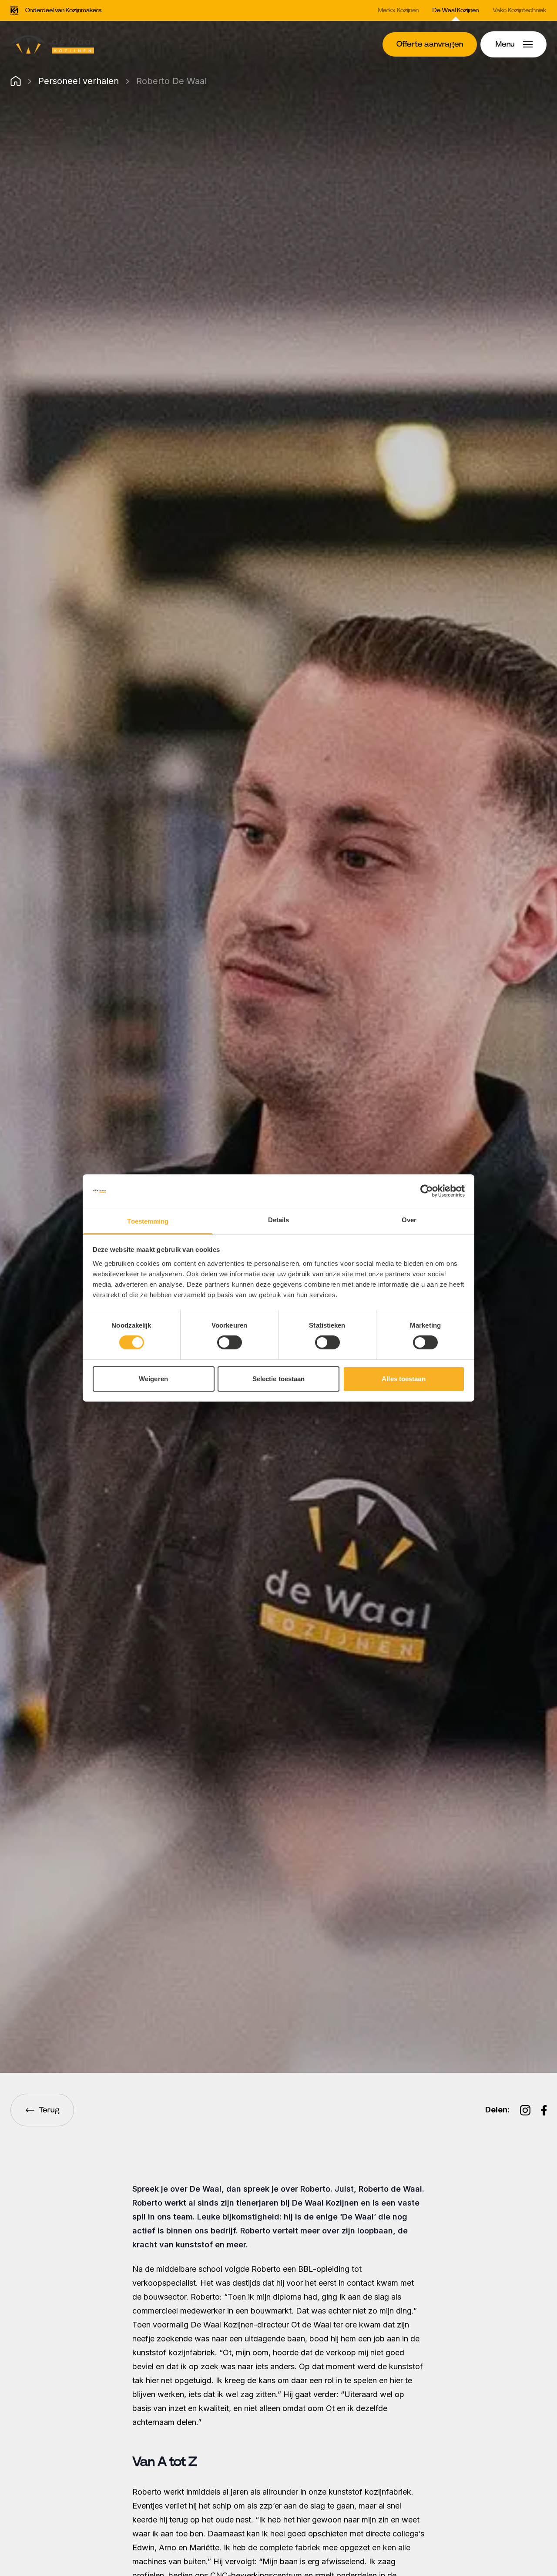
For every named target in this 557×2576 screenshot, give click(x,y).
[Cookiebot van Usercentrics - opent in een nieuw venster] (427, 1191)
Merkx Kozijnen (398, 10)
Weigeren (153, 1379)
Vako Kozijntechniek (520, 10)
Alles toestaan (403, 1379)
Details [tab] (279, 1220)
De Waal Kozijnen (456, 10)
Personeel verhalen (79, 81)
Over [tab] (409, 1220)
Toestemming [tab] (148, 1221)
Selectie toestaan (279, 1379)
